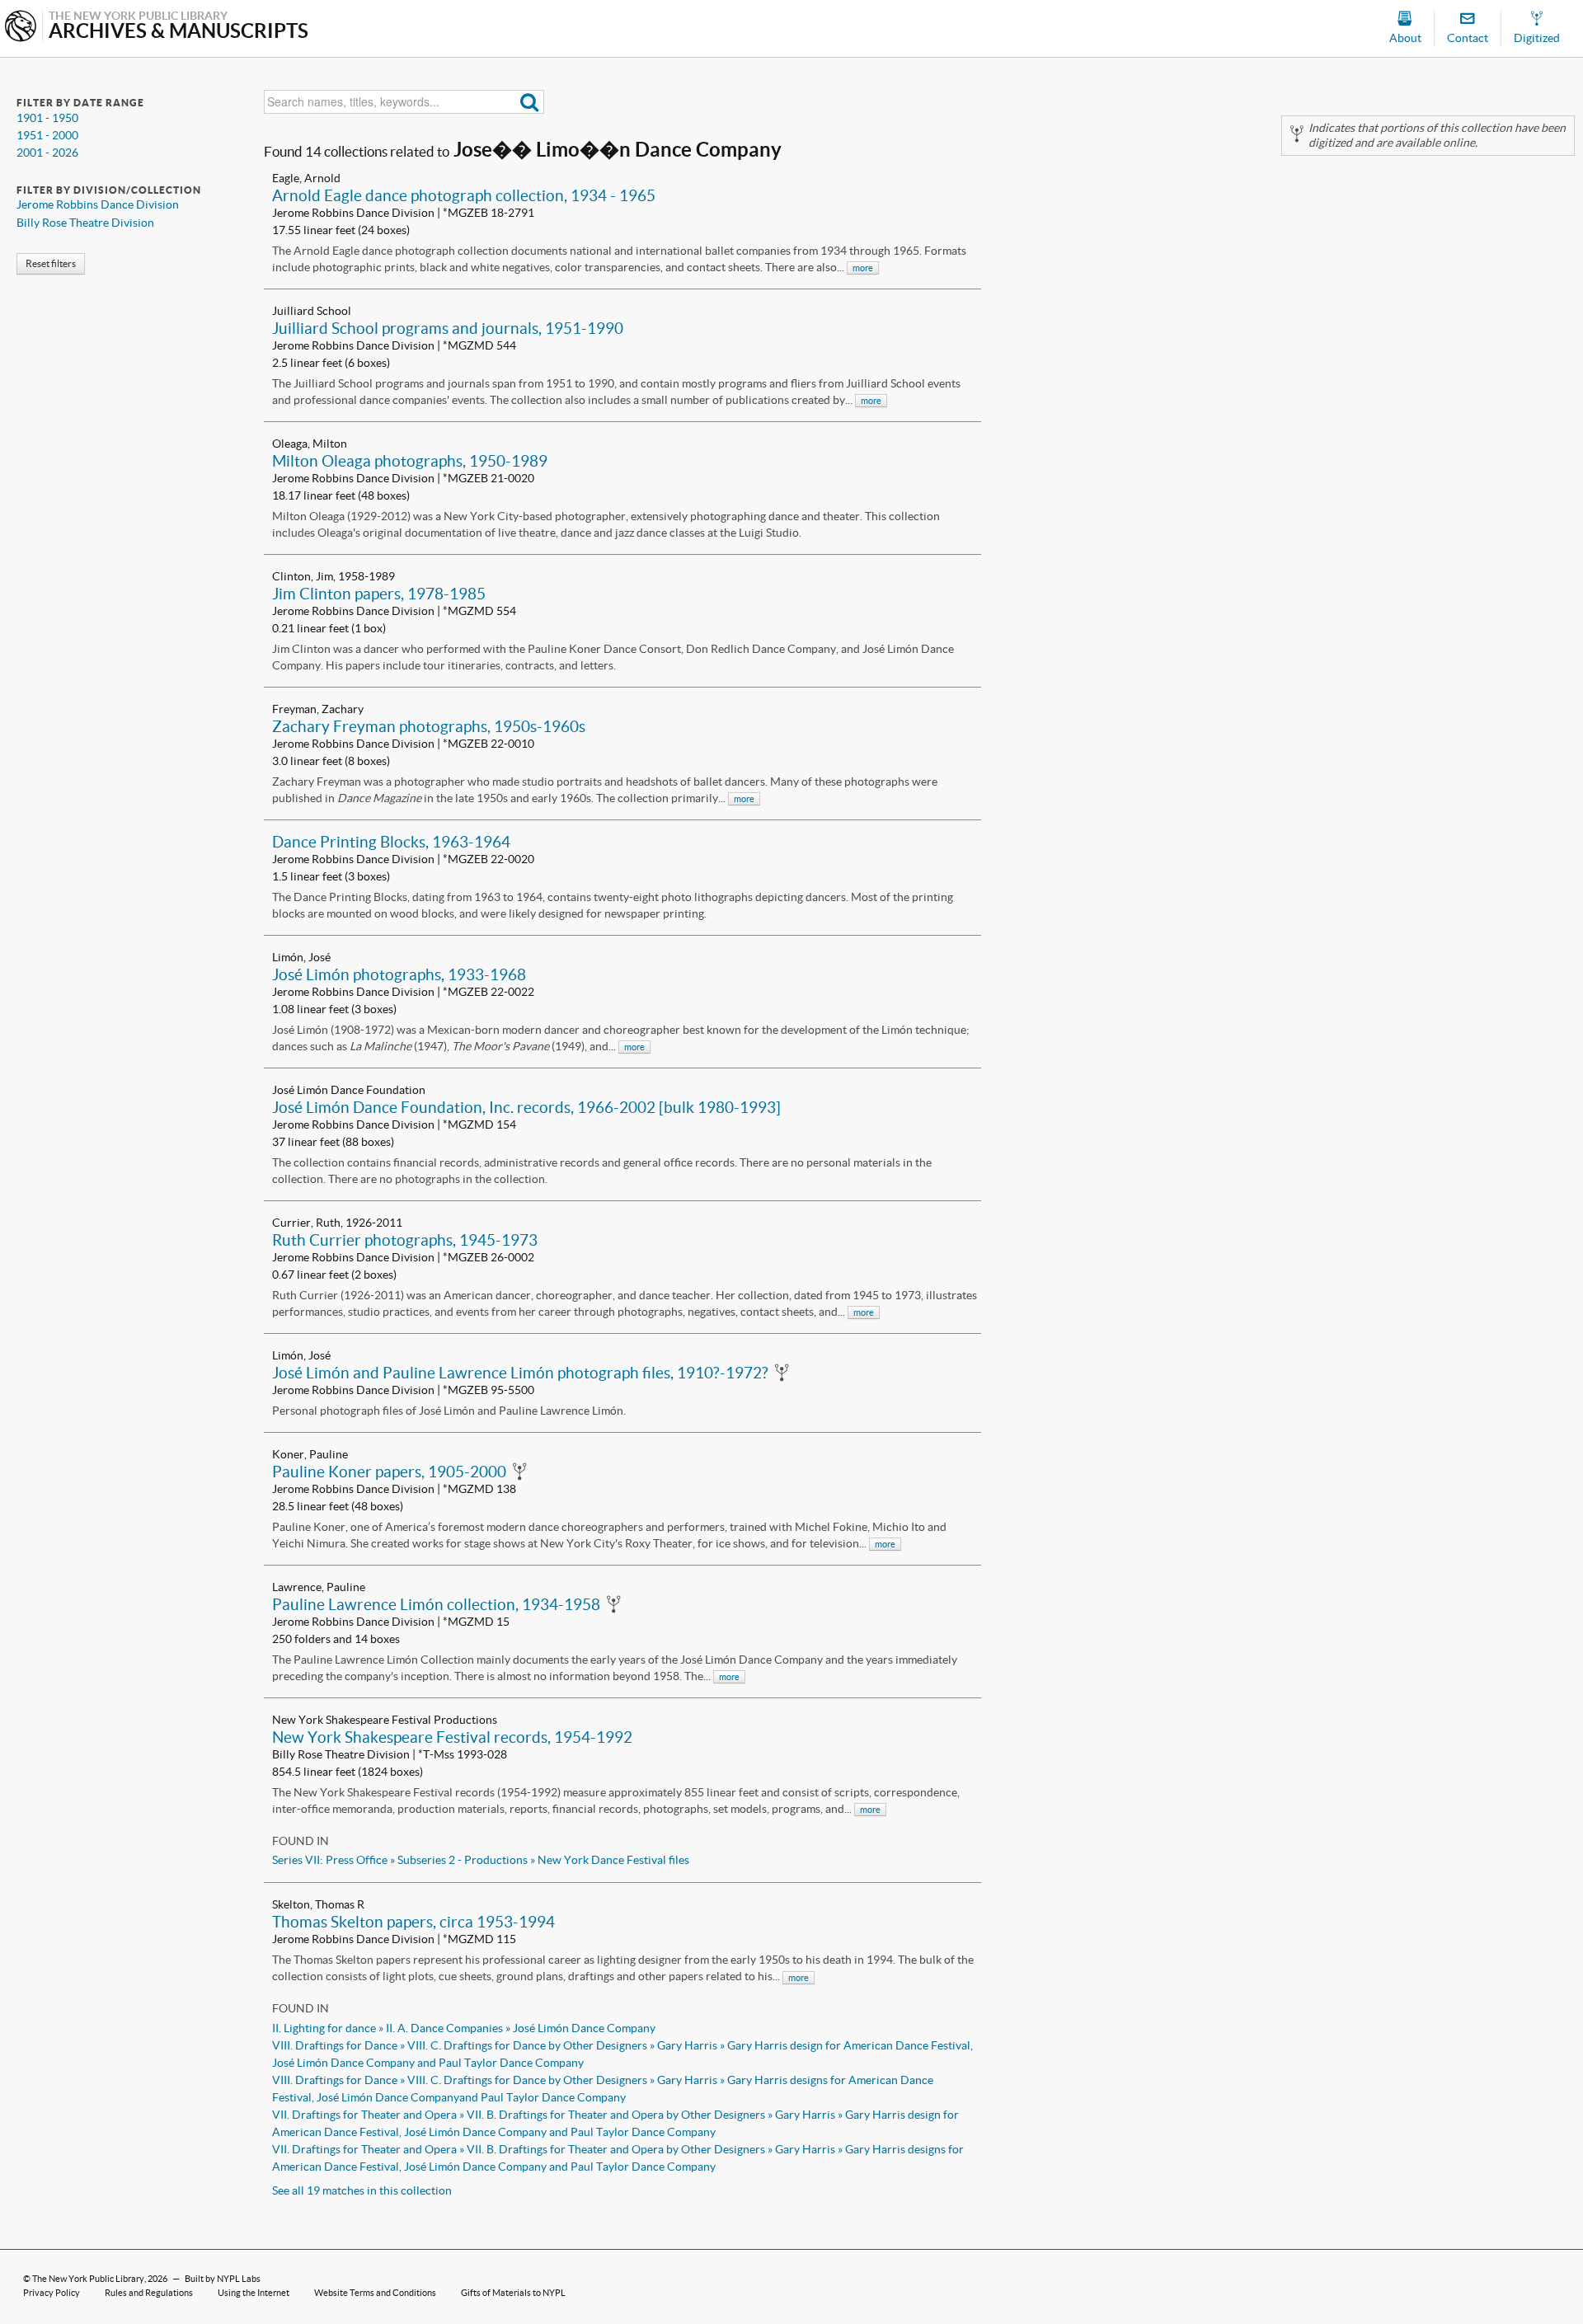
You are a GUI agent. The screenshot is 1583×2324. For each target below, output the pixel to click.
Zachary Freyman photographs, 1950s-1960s (429, 726)
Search (530, 102)
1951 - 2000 (47, 135)
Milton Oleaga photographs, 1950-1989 (410, 461)
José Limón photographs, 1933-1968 (399, 974)
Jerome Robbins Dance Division (98, 204)
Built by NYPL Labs (223, 2279)
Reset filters (51, 263)
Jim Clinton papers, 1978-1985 (379, 594)
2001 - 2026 (47, 153)
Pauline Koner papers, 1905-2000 (389, 1472)
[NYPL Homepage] (21, 28)
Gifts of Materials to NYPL (513, 2293)
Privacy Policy (52, 2293)
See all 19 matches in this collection (362, 2190)
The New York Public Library (88, 2279)
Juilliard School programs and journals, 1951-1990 (448, 328)
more (863, 268)
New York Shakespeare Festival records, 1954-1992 (452, 1737)
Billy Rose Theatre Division (85, 223)
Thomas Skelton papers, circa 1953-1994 (413, 1922)
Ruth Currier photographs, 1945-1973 (405, 1240)
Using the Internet (254, 2293)
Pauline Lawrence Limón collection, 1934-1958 (436, 1604)
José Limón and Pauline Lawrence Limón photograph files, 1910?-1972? (520, 1373)
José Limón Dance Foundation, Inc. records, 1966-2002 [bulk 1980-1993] (526, 1107)
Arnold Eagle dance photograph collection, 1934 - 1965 (464, 195)
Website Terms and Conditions (375, 2293)
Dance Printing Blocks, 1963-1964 (391, 842)
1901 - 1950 (47, 118)
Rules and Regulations (149, 2293)
